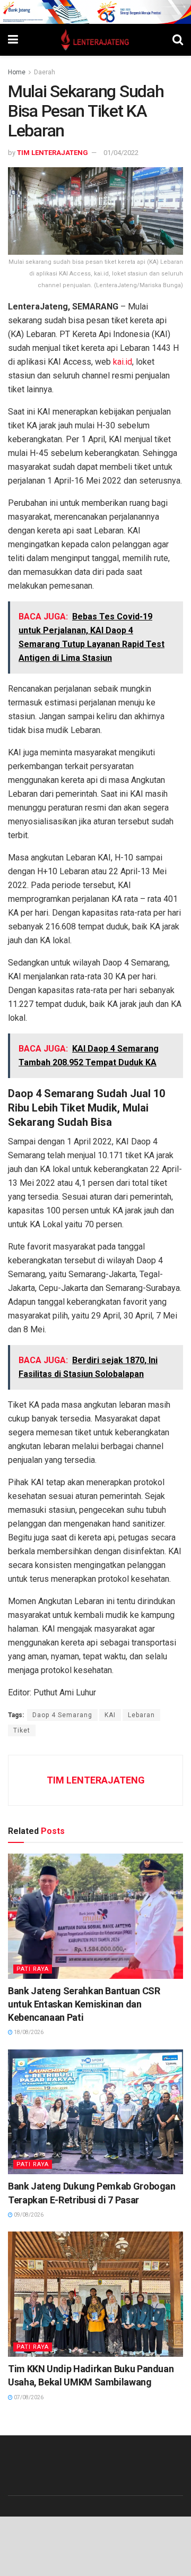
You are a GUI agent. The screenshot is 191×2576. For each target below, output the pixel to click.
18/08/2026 (28, 2032)
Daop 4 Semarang (62, 1715)
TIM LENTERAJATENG (53, 153)
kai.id (123, 362)
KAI (110, 1715)
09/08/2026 (28, 2215)
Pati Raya (33, 1969)
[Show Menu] (13, 40)
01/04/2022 (121, 153)
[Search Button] (178, 40)
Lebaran (141, 1715)
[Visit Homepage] (95, 40)
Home (17, 72)
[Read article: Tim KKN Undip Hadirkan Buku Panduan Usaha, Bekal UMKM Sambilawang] (95, 2294)
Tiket (22, 1730)
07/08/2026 (28, 2397)
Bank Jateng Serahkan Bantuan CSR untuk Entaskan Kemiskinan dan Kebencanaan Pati (84, 2004)
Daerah (45, 72)
